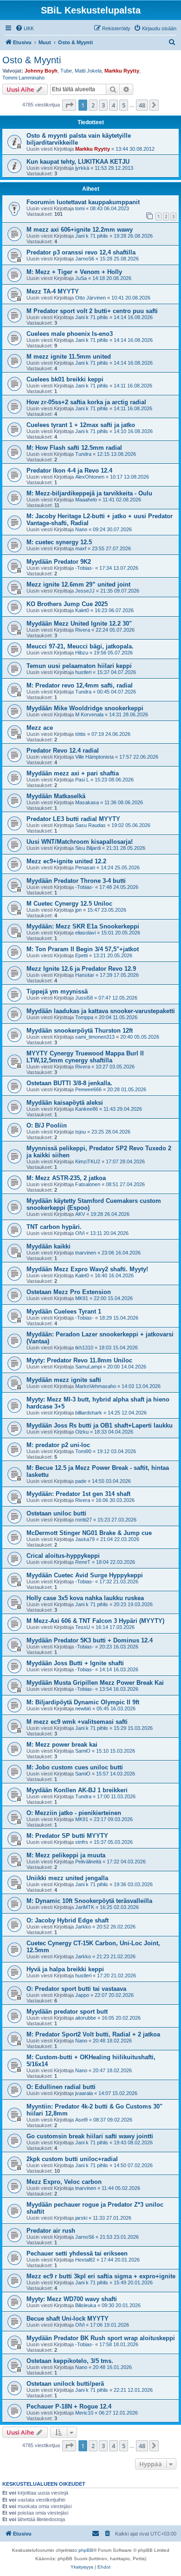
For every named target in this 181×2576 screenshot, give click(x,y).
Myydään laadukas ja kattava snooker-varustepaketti (101, 1011)
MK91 (82, 1298)
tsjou (81, 1132)
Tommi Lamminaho (23, 78)
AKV (80, 1214)
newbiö (83, 1708)
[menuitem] (25, 28)
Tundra (83, 454)
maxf (81, 548)
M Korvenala (89, 714)
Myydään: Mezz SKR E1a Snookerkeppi (83, 926)
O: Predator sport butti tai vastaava (76, 1989)
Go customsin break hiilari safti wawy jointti (90, 2136)
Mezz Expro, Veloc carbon (64, 2182)
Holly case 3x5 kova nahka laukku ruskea (85, 1598)
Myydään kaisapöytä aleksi (65, 1103)
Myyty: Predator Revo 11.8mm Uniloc (79, 1360)
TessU (83, 1627)
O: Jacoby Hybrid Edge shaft (68, 1920)
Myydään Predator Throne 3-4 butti (76, 881)
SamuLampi (88, 1367)
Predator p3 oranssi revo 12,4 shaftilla (81, 252)
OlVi (80, 1233)
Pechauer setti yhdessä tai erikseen (77, 2253)
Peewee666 (88, 1089)
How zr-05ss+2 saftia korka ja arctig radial (86, 402)
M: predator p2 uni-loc (58, 1445)
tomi (80, 208)
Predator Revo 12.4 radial (63, 751)
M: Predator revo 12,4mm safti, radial (80, 685)
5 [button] (124, 105)
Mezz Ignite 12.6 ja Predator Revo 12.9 (81, 969)
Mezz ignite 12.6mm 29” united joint (78, 584)
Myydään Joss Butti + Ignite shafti (75, 1663)
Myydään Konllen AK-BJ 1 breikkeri (77, 1790)
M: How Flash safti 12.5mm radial (74, 448)
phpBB (86, 2550)
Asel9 (81, 2120)
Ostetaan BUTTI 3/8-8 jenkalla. (69, 1083)
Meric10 (84, 2413)
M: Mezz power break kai (62, 1745)
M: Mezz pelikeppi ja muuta (66, 1855)
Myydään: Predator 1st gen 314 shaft (78, 1494)
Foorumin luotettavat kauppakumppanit (83, 202)
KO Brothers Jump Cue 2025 (67, 604)
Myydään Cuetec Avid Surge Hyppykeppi (85, 1575)
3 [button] (103, 105)
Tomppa (84, 1017)
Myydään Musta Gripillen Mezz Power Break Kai (95, 1683)
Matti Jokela (88, 71)
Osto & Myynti (32, 60)
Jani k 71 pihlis (92, 236)
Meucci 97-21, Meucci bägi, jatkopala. (80, 646)
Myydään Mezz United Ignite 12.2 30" (79, 624)
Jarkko (83, 1927)
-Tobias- (84, 568)
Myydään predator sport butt (67, 2012)
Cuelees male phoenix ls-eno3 (70, 334)
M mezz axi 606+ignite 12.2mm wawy (80, 230)
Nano (81, 529)
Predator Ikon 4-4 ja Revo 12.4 (69, 470)
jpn (78, 910)
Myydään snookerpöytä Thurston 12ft (80, 1031)
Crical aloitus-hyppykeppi (63, 1556)
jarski (81, 2218)
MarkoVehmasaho (96, 1386)
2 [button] (93, 105)
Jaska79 (85, 1539)
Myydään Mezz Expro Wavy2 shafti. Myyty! (87, 1269)
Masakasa (87, 802)
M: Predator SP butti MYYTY (67, 1836)
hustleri (83, 672)
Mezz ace (40, 728)
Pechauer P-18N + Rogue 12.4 (69, 2406)
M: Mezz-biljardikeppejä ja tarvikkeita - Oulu (89, 493)
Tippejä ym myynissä (57, 991)
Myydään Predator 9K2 (59, 562)
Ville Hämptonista (94, 757)
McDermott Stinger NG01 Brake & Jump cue (89, 1533)
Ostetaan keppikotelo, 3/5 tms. (70, 2361)
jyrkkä (82, 168)
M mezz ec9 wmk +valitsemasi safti (77, 1722)
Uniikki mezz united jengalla (67, 1878)
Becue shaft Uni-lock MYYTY (68, 2319)
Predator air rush (51, 2231)
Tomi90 (83, 1451)
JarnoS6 (85, 259)
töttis (81, 734)
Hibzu (82, 653)
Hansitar (85, 975)
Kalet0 (82, 610)
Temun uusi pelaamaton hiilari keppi (79, 666)
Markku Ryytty (122, 71)
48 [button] (142, 105)
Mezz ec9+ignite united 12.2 (66, 861)
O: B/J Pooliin (47, 1125)
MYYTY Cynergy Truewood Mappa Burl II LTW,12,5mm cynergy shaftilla (85, 1057)
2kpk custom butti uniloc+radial (72, 2159)
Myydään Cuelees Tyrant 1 (64, 1311)
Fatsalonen (88, 1184)
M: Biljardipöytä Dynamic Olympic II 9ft (83, 1702)
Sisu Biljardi (88, 848)
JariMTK (85, 1907)
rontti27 (84, 1520)
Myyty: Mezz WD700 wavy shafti (72, 2299)
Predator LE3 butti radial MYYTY (73, 819)
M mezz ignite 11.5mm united (69, 357)
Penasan (85, 868)
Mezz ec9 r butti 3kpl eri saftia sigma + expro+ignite (101, 2276)
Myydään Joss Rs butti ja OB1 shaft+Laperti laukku (100, 1425)
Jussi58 (84, 998)
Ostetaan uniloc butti (56, 1513)
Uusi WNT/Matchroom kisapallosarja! (80, 842)
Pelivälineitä (88, 1862)
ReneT (83, 1562)
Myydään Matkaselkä (56, 796)
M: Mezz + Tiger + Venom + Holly (74, 272)
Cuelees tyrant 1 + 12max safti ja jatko (81, 425)
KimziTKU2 (88, 1161)
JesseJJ (85, 591)
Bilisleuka (86, 2305)
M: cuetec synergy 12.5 (59, 542)
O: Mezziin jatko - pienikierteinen (74, 1813)
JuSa (81, 278)
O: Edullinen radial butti (61, 2087)
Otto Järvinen (90, 298)
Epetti (81, 955)
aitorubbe (86, 2018)
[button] (69, 105)
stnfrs (82, 1842)
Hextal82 (85, 2260)
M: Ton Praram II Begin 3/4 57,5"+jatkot (83, 949)
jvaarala (84, 2093)
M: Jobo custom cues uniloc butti (75, 1767)
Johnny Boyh (41, 71)
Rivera (83, 630)
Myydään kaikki (48, 1246)
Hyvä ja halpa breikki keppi (65, 1969)
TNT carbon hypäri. (54, 1227)
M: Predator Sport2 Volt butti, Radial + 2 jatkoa (93, 2034)
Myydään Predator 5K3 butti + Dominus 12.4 (90, 1640)
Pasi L (82, 780)
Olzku (82, 1432)
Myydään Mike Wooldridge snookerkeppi (85, 708)
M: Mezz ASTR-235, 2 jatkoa (66, 1178)
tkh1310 (84, 1348)
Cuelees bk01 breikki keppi (65, 379)
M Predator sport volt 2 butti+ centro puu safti (92, 311)
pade (81, 1481)
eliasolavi (85, 933)
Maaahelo (86, 500)
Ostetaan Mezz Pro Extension (69, 1292)
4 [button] (113, 105)
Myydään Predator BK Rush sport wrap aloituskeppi (101, 2338)
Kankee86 (87, 1109)
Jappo (82, 1995)
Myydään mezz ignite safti (64, 1380)
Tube (66, 71)
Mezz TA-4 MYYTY (53, 291)
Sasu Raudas (90, 825)
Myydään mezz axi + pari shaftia (73, 773)
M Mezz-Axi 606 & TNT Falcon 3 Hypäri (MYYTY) (95, 1621)
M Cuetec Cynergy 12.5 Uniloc (69, 904)
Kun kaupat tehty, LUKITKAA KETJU (78, 162)
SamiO (83, 1751)
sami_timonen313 (95, 1037)
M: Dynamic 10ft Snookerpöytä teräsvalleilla (89, 1901)
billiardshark (89, 1413)
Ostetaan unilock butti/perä (65, 2384)
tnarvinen (86, 1253)
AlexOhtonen (90, 477)
